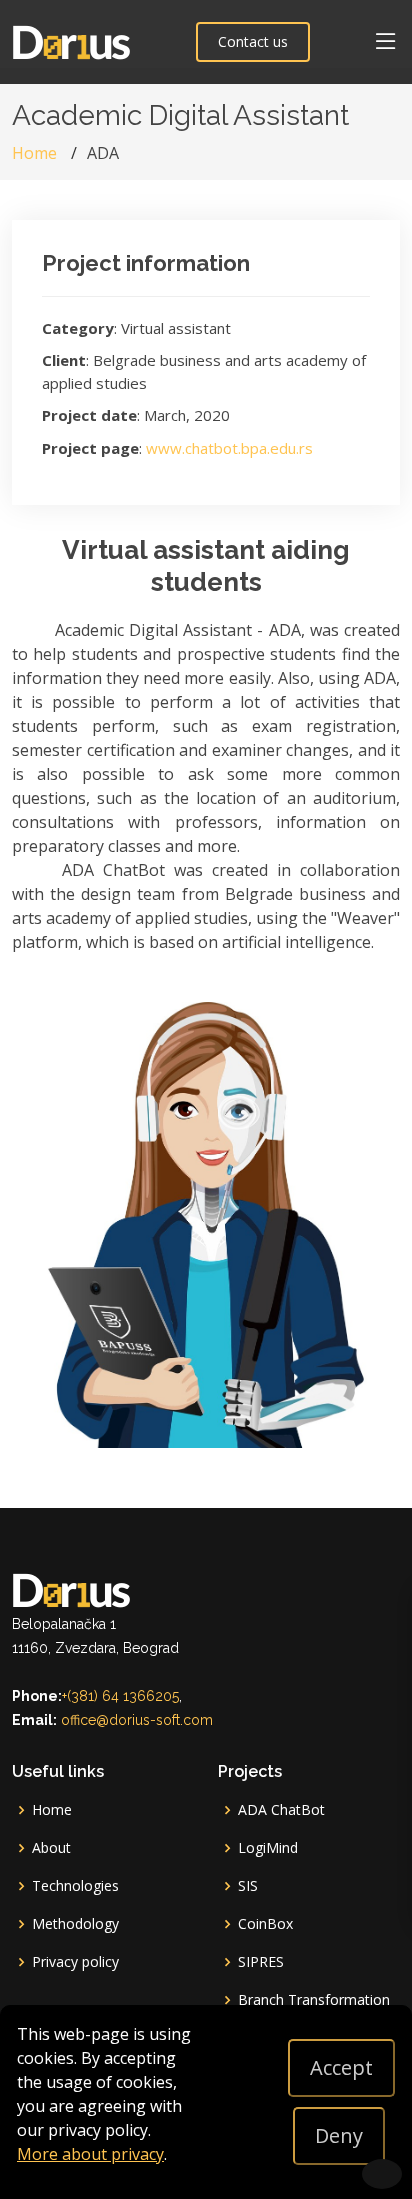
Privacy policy (75, 1962)
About (51, 1848)
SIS (248, 1886)
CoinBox (265, 1924)
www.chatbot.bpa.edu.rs (229, 448)
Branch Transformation (314, 2000)
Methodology (75, 1924)
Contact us (253, 41)
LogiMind (268, 1848)
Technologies (75, 1886)
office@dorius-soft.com (137, 1720)
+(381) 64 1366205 (120, 1696)
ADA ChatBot (281, 1810)
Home (34, 153)
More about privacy (90, 2154)
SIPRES (261, 1962)
